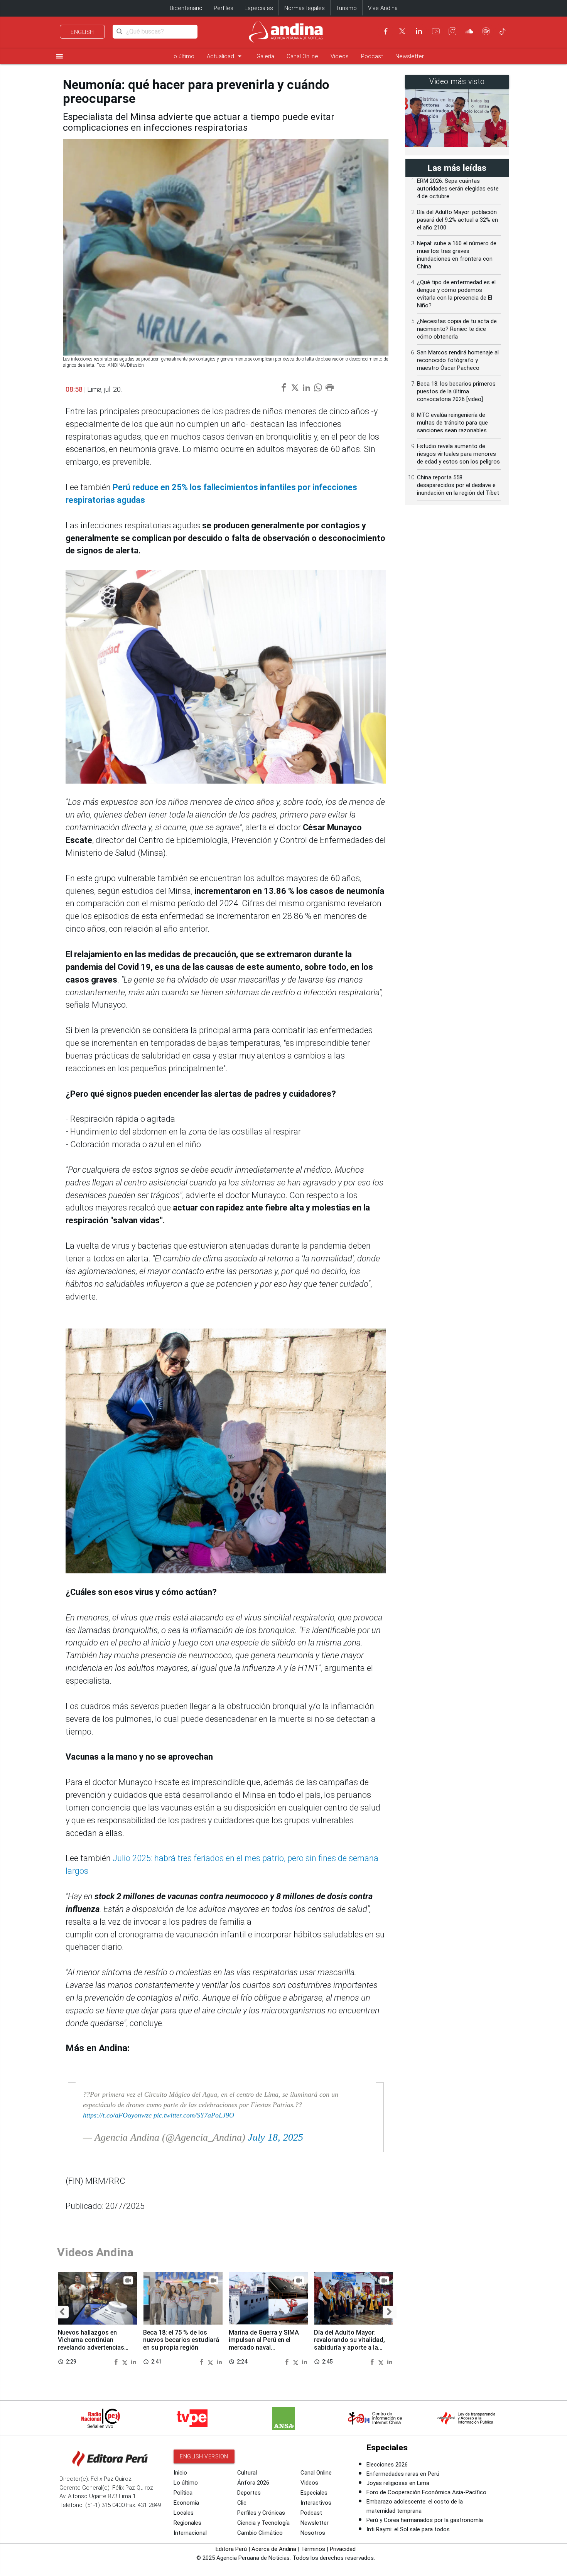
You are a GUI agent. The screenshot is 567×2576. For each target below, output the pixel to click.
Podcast (372, 56)
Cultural (247, 2473)
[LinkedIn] (419, 31)
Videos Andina (95, 2252)
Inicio (180, 2473)
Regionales (187, 2523)
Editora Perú (231, 2549)
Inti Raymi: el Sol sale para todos (408, 2529)
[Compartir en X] (126, 2361)
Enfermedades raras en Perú (403, 2474)
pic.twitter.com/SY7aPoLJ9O (194, 2115)
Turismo (346, 8)
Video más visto (457, 82)
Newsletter (410, 56)
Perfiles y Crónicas (261, 2513)
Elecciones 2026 (387, 2465)
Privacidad (343, 2549)
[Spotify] (486, 31)
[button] (62, 2312)
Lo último (182, 56)
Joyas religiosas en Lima (398, 2483)
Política (183, 2493)
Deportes (249, 2493)
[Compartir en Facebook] (117, 2361)
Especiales (259, 8)
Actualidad (225, 56)
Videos (340, 56)
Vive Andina (383, 8)
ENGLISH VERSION (204, 2456)
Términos (313, 2549)
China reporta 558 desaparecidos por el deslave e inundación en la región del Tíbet (458, 485)
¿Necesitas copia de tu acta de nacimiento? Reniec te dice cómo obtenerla (457, 329)
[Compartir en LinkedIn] (134, 2361)
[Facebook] (386, 31)
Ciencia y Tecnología (263, 2523)
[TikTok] (503, 31)
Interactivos (316, 2503)
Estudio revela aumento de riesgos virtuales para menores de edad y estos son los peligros (458, 454)
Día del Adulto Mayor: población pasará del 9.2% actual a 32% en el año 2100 (457, 220)
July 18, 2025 (276, 2137)
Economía (186, 2503)
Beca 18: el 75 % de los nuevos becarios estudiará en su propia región (181, 2340)
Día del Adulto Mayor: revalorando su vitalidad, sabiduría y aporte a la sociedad (349, 2344)
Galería (265, 56)
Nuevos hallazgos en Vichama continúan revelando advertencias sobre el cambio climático (95, 2344)
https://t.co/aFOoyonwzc (117, 2115)
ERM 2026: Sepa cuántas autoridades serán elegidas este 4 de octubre (458, 189)
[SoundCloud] (469, 31)
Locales (184, 2513)
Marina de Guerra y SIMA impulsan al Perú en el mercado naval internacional (264, 2344)
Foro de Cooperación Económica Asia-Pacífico (426, 2492)
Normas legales (305, 8)
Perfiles (224, 8)
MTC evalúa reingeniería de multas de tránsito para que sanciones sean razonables (452, 423)
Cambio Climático (260, 2533)
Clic (242, 2503)
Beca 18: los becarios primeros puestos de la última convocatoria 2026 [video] (456, 391)
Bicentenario (186, 8)
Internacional (190, 2533)
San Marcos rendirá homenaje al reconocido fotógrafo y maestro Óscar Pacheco (458, 360)
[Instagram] (452, 31)
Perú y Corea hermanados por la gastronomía (425, 2520)
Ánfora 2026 (253, 2483)
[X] (402, 31)
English (82, 32)
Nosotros (313, 2533)
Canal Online (302, 56)
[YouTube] (436, 31)
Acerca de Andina (274, 2549)
